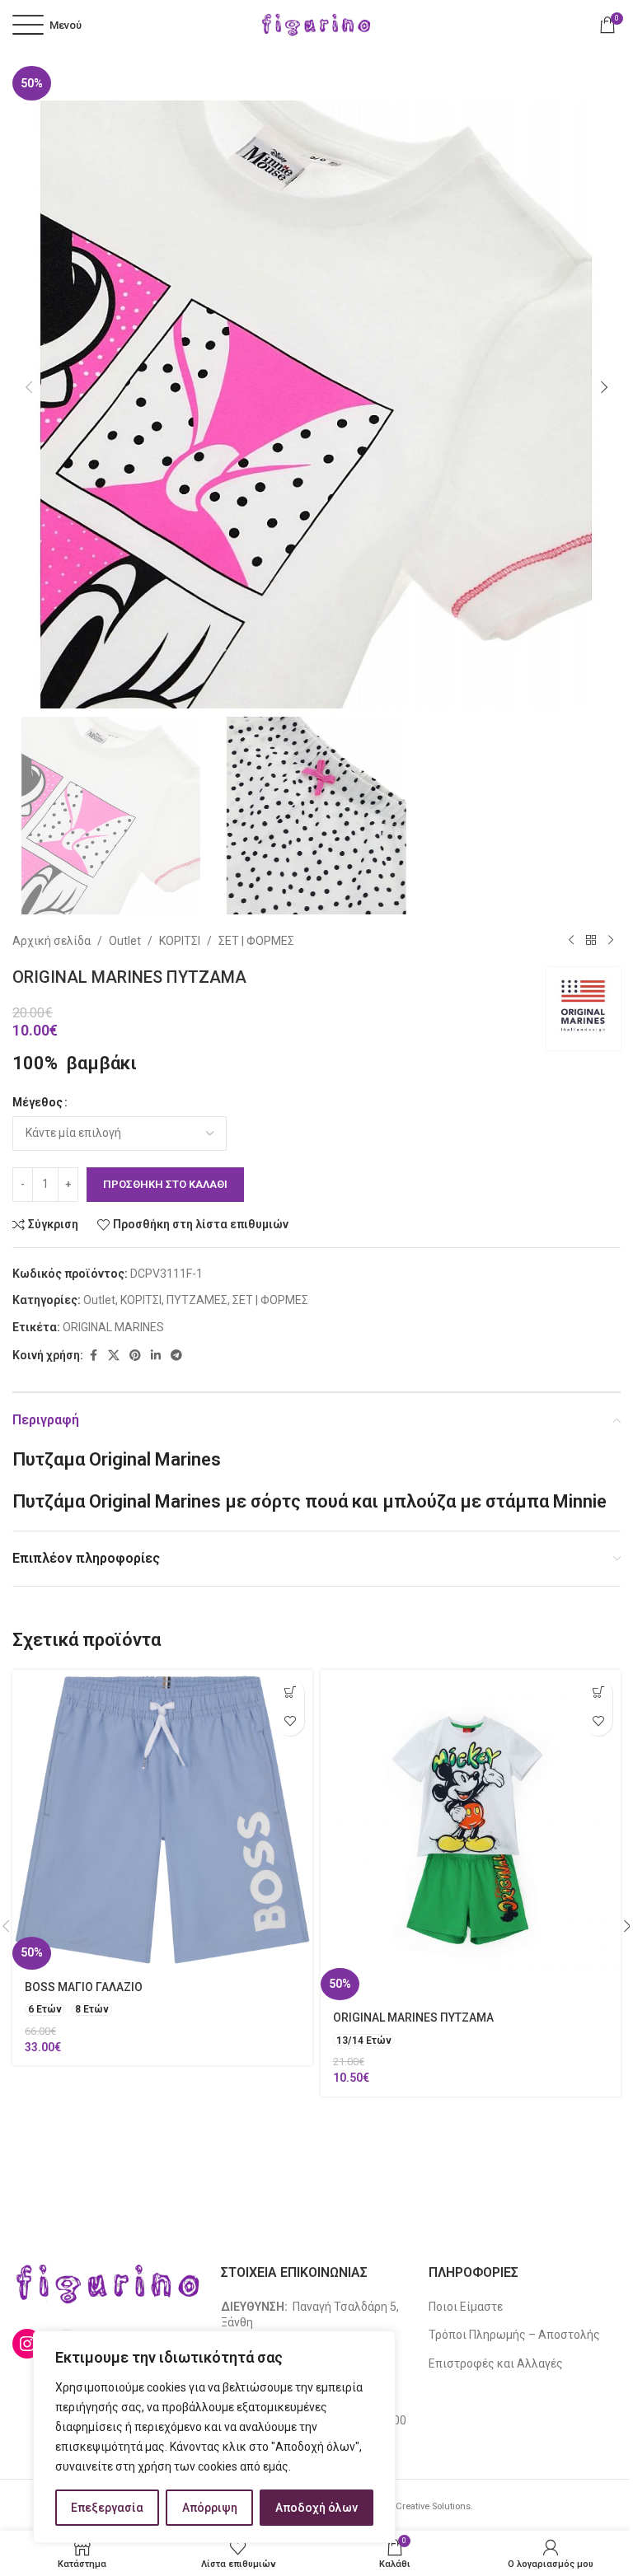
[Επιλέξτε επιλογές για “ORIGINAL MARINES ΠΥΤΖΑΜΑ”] (598, 1692)
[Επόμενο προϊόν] (611, 941)
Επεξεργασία (107, 2508)
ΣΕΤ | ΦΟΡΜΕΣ (256, 941)
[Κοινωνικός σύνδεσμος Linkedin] (156, 1356)
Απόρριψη (210, 2508)
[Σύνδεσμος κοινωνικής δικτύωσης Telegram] (176, 1356)
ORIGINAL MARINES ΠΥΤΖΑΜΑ (413, 2017)
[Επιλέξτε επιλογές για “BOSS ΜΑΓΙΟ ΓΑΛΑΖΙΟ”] (290, 1692)
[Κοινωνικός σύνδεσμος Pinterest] (135, 1356)
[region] (214, 2437)
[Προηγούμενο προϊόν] (571, 941)
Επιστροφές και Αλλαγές (496, 2363)
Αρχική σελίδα (52, 941)
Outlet (125, 941)
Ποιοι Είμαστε (466, 2307)
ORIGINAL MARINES (113, 1327)
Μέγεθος (38, 1102)
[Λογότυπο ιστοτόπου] (316, 24)
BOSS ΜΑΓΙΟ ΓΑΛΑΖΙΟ (84, 1987)
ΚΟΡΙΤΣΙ (180, 941)
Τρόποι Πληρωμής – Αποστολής (514, 2335)
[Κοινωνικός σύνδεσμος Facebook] (93, 1356)
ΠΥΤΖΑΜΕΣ (197, 1300)
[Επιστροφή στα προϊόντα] (591, 941)
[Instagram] (27, 2344)
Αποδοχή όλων (316, 2508)
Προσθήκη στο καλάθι (165, 1184)
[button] (29, 387)
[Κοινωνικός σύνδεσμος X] (114, 1356)
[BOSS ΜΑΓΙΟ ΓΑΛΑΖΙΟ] (162, 1820)
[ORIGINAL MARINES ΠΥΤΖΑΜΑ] (471, 1835)
